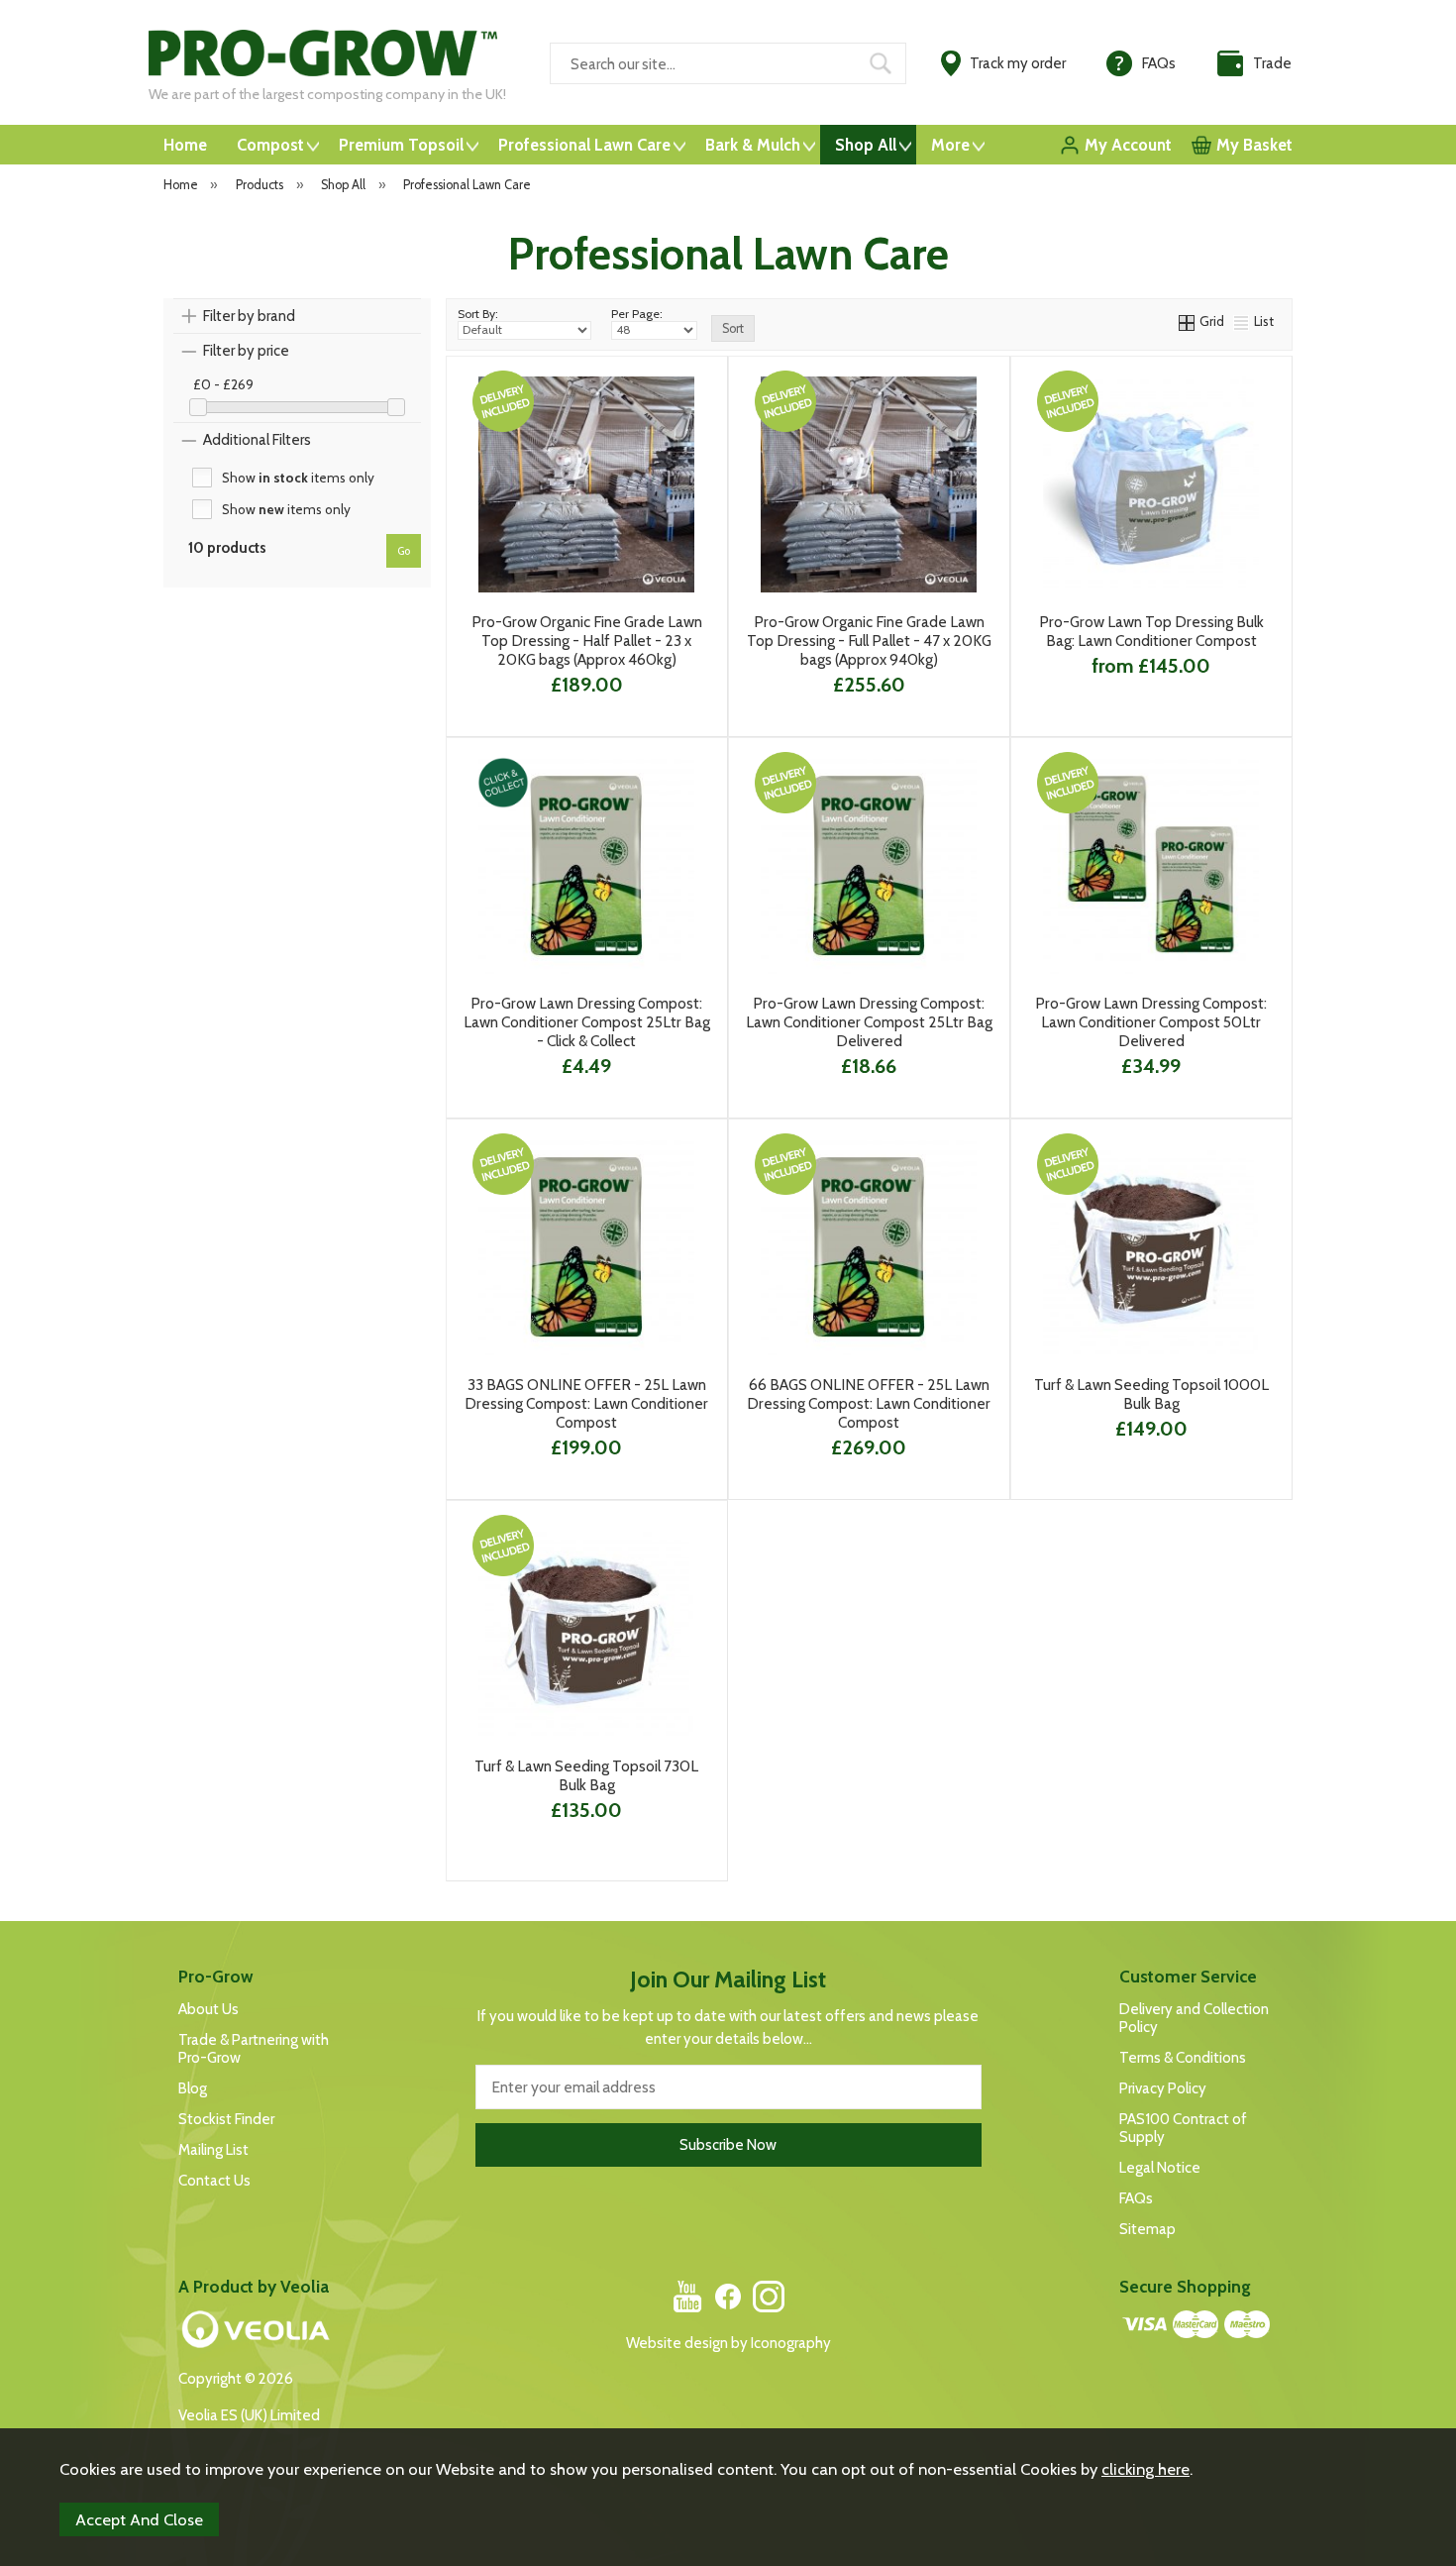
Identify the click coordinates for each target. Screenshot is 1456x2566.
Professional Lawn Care (584, 145)
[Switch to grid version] (1188, 321)
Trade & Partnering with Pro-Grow (254, 2049)
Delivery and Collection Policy (1194, 2018)
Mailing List (213, 2150)
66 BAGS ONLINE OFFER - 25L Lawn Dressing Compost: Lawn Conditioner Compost (869, 1403)
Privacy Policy (1163, 2088)
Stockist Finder (226, 2119)
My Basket (1254, 145)
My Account (1128, 145)
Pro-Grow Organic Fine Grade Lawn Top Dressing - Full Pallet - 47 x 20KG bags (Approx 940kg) (869, 641)
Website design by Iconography (728, 2343)
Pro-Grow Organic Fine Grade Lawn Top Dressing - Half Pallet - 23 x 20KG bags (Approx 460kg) (587, 641)
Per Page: (637, 314)
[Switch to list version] (1242, 321)
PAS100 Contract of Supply (1183, 2128)
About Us (208, 2009)
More (950, 145)
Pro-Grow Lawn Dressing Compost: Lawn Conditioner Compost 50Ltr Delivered (1151, 1022)
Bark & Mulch (753, 145)
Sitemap (1147, 2229)
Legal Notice (1160, 2168)
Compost (270, 145)
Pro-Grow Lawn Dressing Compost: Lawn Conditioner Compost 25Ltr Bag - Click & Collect (587, 1022)
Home (185, 145)
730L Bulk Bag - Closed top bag (1149, 667)
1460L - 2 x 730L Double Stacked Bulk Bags (1149, 698)
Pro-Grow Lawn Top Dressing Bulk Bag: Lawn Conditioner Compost (1151, 631)
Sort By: (478, 314)
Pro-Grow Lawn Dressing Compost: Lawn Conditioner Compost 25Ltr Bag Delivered (869, 1022)
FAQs (1136, 2198)
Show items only (298, 478)
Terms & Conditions (1183, 2058)
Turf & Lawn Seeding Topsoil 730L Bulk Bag (586, 1775)
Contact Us (214, 2181)
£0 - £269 (223, 384)
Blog (193, 2088)
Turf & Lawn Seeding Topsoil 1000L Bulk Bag (1151, 1394)
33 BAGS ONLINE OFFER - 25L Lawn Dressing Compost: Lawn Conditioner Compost (586, 1403)
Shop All (866, 145)
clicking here (1145, 2469)
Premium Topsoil (401, 145)
